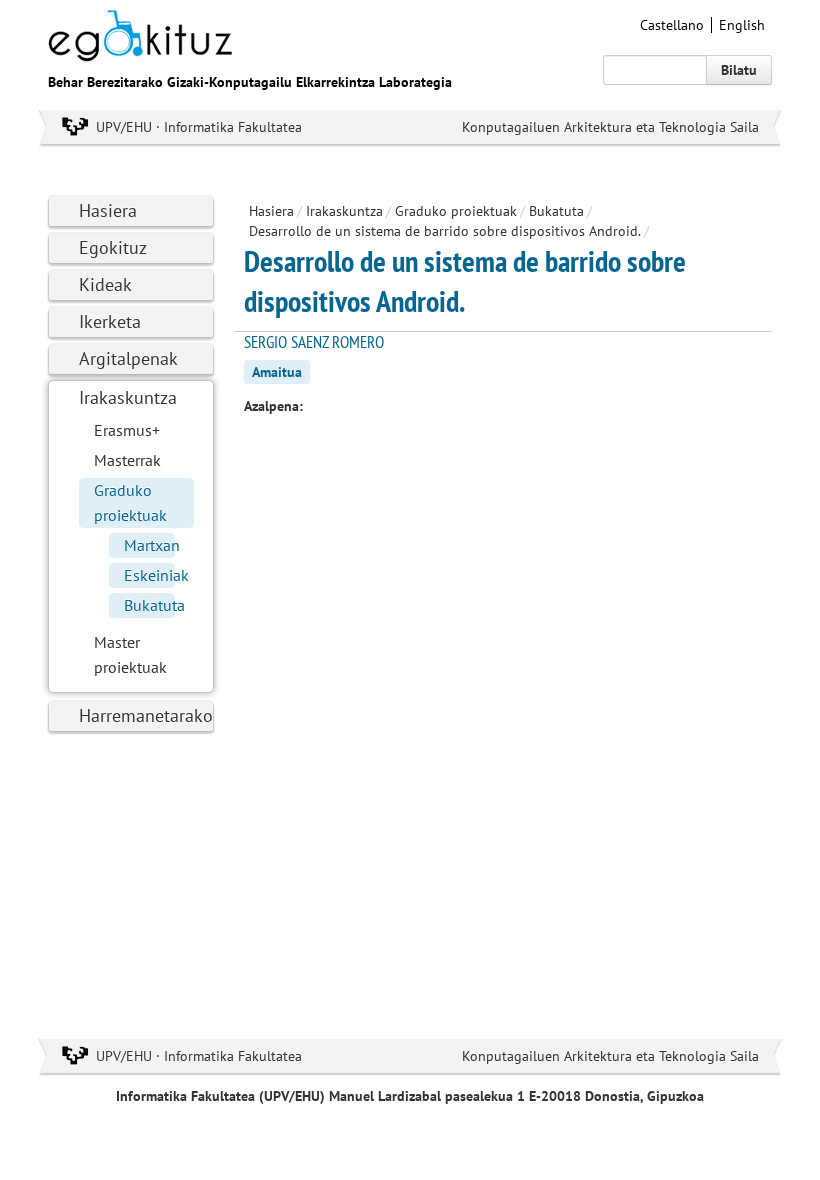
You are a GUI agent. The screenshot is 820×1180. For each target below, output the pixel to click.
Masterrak (127, 460)
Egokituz (113, 247)
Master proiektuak (130, 654)
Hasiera (108, 210)
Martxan (149, 545)
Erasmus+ (127, 430)
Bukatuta (149, 605)
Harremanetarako (146, 715)
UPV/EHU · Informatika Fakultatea (199, 127)
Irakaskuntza (128, 397)
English (742, 25)
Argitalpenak (128, 358)
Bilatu (739, 70)
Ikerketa (110, 321)
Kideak (105, 284)
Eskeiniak (149, 575)
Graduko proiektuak (130, 502)
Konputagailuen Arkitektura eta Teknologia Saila (610, 127)
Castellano (672, 25)
